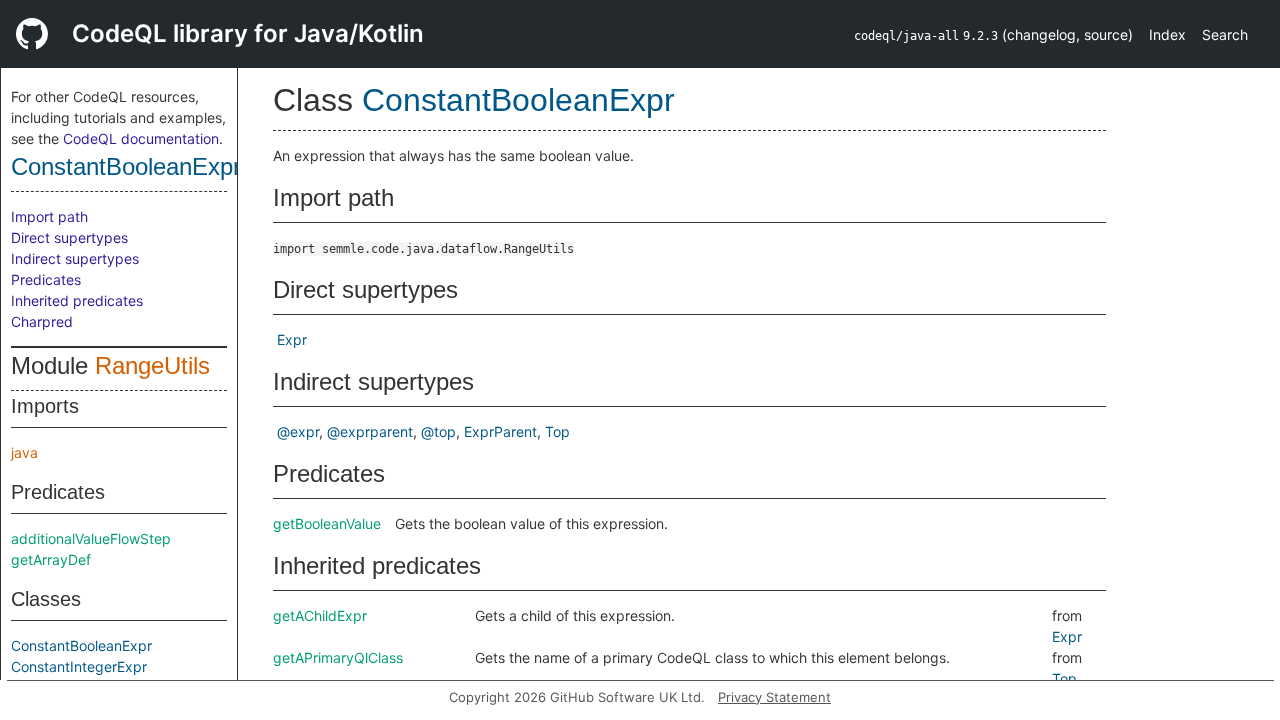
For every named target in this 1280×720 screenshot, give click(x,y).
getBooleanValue (327, 523)
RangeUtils (152, 365)
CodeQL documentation (141, 138)
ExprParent (500, 431)
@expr (298, 431)
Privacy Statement (774, 697)
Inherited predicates (77, 300)
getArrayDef (51, 559)
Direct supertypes (69, 237)
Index (1167, 34)
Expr (292, 339)
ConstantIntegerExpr (79, 666)
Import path (49, 216)
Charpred (42, 321)
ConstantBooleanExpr (126, 166)
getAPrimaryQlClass (338, 657)
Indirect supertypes (75, 258)
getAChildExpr (320, 615)
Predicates (46, 279)
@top (438, 431)
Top (557, 431)
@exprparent (370, 431)
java (24, 452)
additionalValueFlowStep (91, 538)
